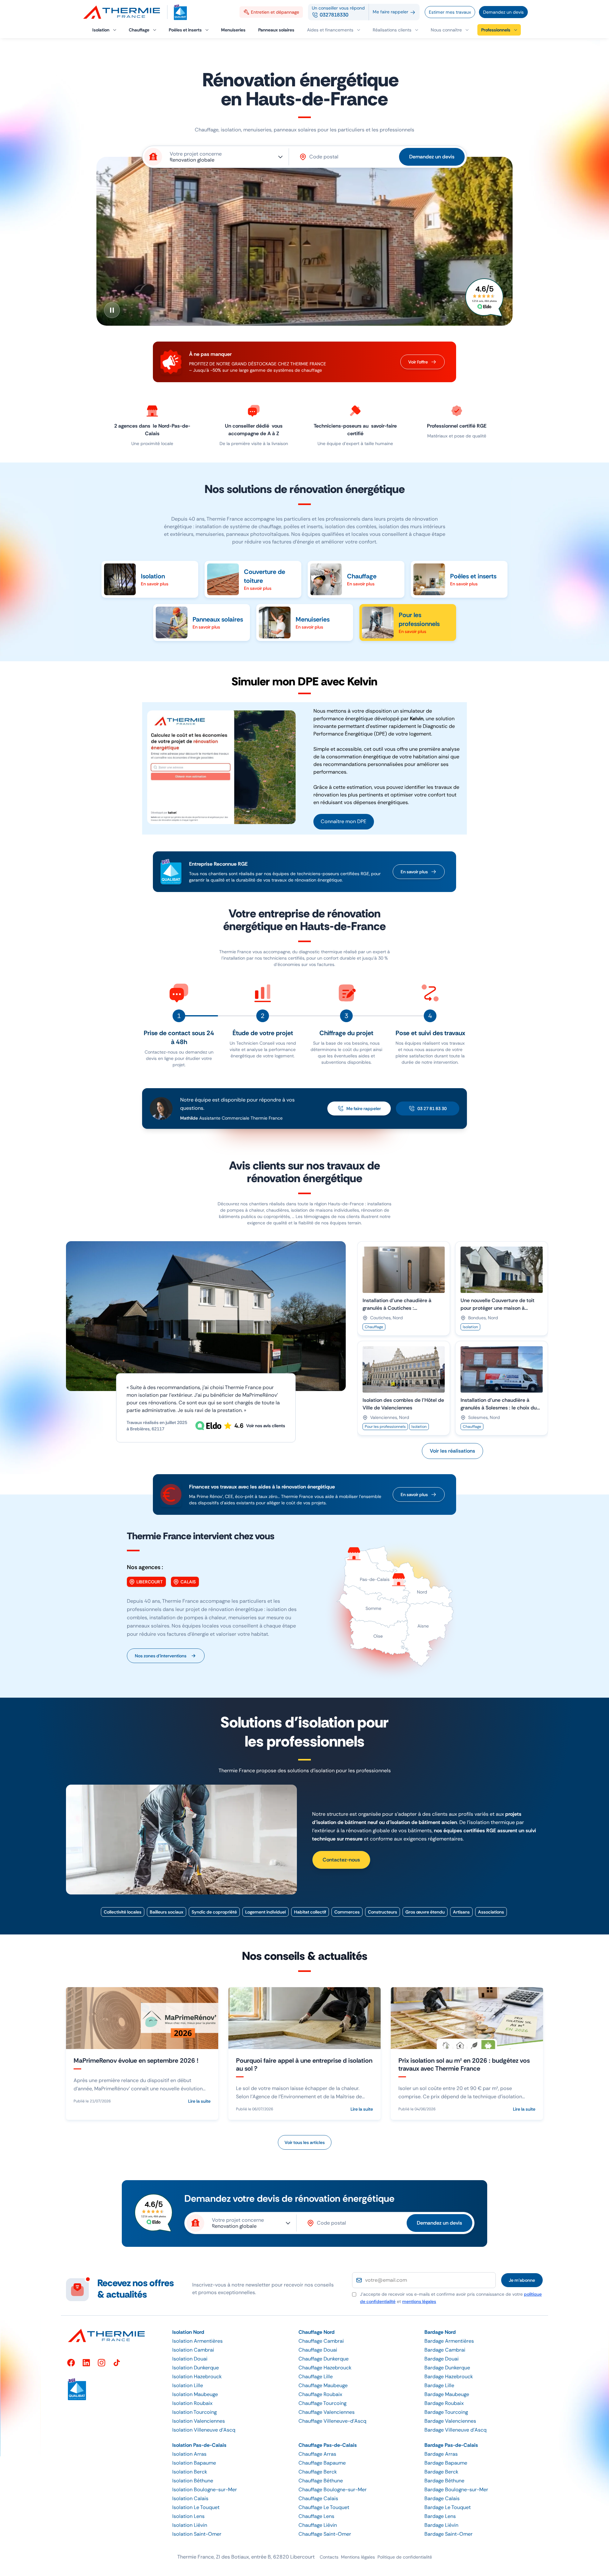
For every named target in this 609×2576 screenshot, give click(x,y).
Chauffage (362, 576)
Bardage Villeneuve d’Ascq (455, 2430)
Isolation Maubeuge (195, 2394)
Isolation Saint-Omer (197, 2534)
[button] (450, 30)
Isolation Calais (190, 2498)
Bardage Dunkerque (447, 2368)
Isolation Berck (190, 2472)
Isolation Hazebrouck (197, 2376)
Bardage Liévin (441, 2525)
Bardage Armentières (449, 2341)
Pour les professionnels (419, 619)
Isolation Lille (188, 2385)
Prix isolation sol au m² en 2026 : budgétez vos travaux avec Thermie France (464, 2064)
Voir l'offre (418, 362)
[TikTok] (117, 2363)
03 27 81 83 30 (432, 1108)
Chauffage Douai (318, 2350)
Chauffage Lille (316, 2376)
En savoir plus (414, 872)
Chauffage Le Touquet (324, 2507)
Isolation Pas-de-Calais (199, 2445)
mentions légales (419, 2301)
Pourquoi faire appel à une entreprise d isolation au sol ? (304, 2064)
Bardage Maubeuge (447, 2394)
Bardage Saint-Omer (449, 2534)
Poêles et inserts (473, 576)
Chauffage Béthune (321, 2481)
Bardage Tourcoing (446, 2412)
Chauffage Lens (316, 2516)
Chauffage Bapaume (322, 2463)
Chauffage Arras (317, 2454)
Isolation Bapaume (194, 2463)
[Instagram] (101, 2363)
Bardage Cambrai (445, 2350)
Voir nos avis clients (266, 1426)
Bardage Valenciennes (450, 2421)
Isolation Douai (190, 2359)
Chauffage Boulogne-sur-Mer (333, 2489)
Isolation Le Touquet (196, 2507)
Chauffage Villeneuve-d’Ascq (332, 2421)
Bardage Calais (442, 2498)
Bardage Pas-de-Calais (451, 2445)
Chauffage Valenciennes (327, 2412)
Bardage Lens (440, 2516)
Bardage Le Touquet (448, 2507)
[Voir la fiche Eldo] (485, 298)
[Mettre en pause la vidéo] (112, 310)
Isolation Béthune (193, 2481)
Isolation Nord (188, 2332)
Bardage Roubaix (444, 2403)
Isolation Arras (189, 2454)
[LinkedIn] (86, 2363)
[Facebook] (71, 2363)
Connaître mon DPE (344, 821)
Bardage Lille (439, 2385)
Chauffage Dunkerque (324, 2359)
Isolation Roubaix (192, 2403)
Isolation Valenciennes (199, 2421)
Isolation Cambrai (193, 2350)
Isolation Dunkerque (196, 2368)
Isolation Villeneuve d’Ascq (204, 2430)
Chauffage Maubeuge (323, 2385)
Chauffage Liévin (318, 2525)
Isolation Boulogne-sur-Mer (205, 2489)
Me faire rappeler (364, 1108)
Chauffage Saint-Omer (325, 2534)
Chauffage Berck (318, 2472)
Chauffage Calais (318, 2498)
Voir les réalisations (452, 1451)
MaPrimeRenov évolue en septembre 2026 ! (136, 2060)
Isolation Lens (188, 2516)
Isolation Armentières (197, 2341)
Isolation (153, 576)
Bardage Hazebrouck (449, 2376)
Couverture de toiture (265, 576)
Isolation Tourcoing (194, 2412)
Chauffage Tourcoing (322, 2403)
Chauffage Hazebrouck (325, 2368)
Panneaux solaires (218, 619)
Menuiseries (313, 619)
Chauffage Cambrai (321, 2341)
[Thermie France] (124, 12)
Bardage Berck (441, 2472)
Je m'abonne (522, 2280)
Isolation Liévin (190, 2525)
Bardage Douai (442, 2359)
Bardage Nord (440, 2332)
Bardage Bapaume (446, 2463)
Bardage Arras (441, 2454)
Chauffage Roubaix (320, 2394)
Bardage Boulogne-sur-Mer (456, 2489)
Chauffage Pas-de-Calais (328, 2445)
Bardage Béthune (444, 2481)
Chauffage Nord (317, 2332)
